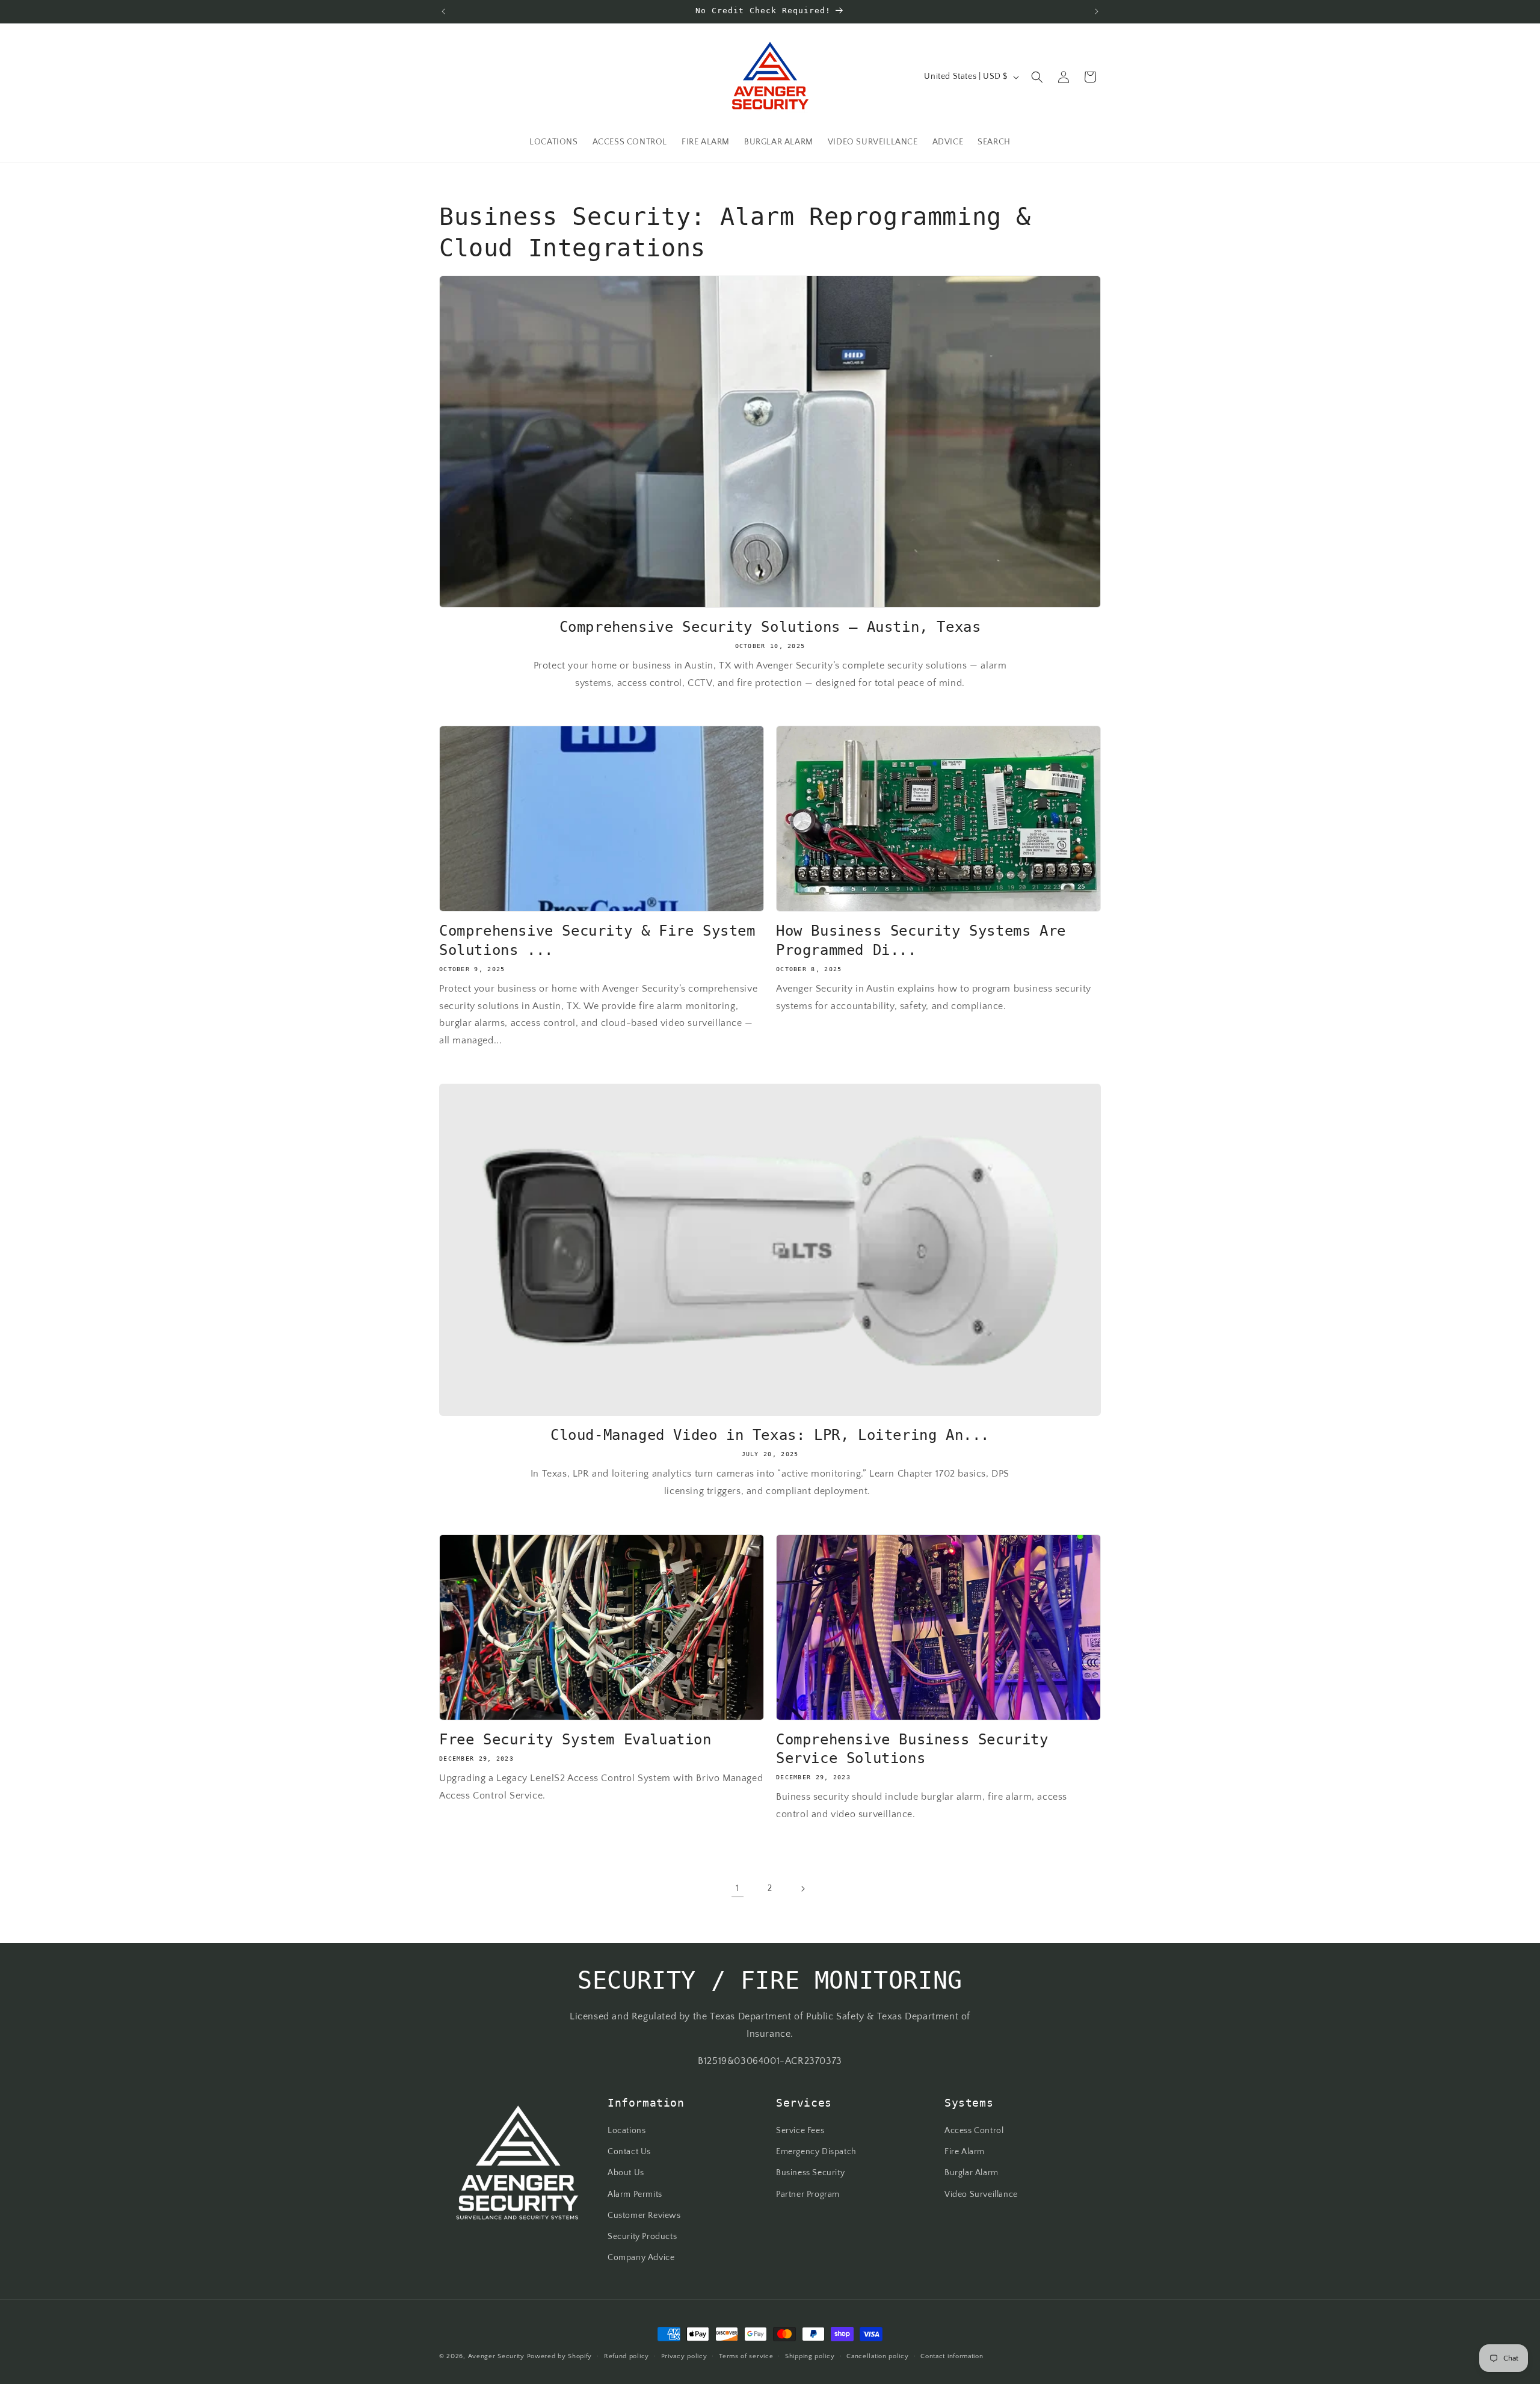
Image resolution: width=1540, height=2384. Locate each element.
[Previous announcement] (443, 11)
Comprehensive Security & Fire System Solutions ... (597, 940)
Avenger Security (496, 2356)
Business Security (810, 2173)
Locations (627, 2131)
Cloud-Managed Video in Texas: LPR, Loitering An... (770, 1435)
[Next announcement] (1097, 11)
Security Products (642, 2237)
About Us (626, 2173)
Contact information (952, 2356)
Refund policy (627, 2356)
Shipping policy (810, 2356)
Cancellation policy (877, 2356)
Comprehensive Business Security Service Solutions (912, 1749)
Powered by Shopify (560, 2356)
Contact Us (629, 2152)
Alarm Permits (635, 2194)
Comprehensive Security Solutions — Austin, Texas (770, 627)
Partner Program (808, 2194)
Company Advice (641, 2258)
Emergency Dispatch (816, 2152)
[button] (1037, 77)
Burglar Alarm (972, 2173)
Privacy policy (684, 2356)
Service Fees (800, 2131)
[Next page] (802, 1889)
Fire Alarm (965, 2152)
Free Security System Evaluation (575, 1740)
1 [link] (738, 1888)
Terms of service (746, 2356)
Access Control (974, 2131)
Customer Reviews (644, 2216)
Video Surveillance (981, 2194)
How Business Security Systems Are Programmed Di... (921, 940)
